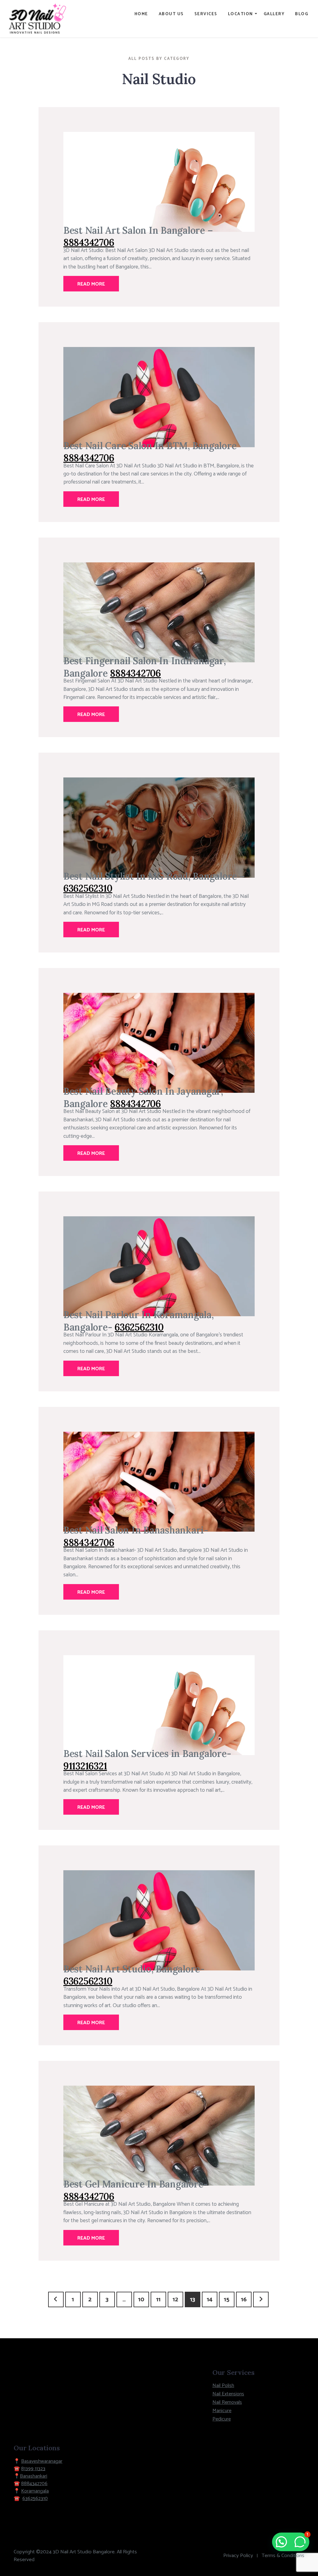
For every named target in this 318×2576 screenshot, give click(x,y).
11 (158, 2300)
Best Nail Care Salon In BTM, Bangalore (150, 446)
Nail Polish (223, 2386)
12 (175, 2300)
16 (244, 2300)
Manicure (222, 2411)
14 (210, 2300)
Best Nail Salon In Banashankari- (136, 1530)
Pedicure (222, 2419)
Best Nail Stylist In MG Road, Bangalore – (154, 876)
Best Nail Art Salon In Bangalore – (138, 230)
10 (141, 2300)
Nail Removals (227, 2402)
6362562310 (35, 2499)
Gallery (274, 14)
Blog (302, 14)
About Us (171, 14)
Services (206, 14)
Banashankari (34, 2476)
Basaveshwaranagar (42, 2461)
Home (141, 14)
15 (227, 2300)
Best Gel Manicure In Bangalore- (136, 2184)
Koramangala (35, 2491)
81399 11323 (33, 2469)
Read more (91, 284)
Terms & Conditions (283, 2556)
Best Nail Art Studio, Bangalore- (134, 1969)
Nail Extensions (228, 2394)
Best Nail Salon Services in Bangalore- (147, 1753)
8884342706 (34, 2484)
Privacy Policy (238, 2556)
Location (241, 14)
